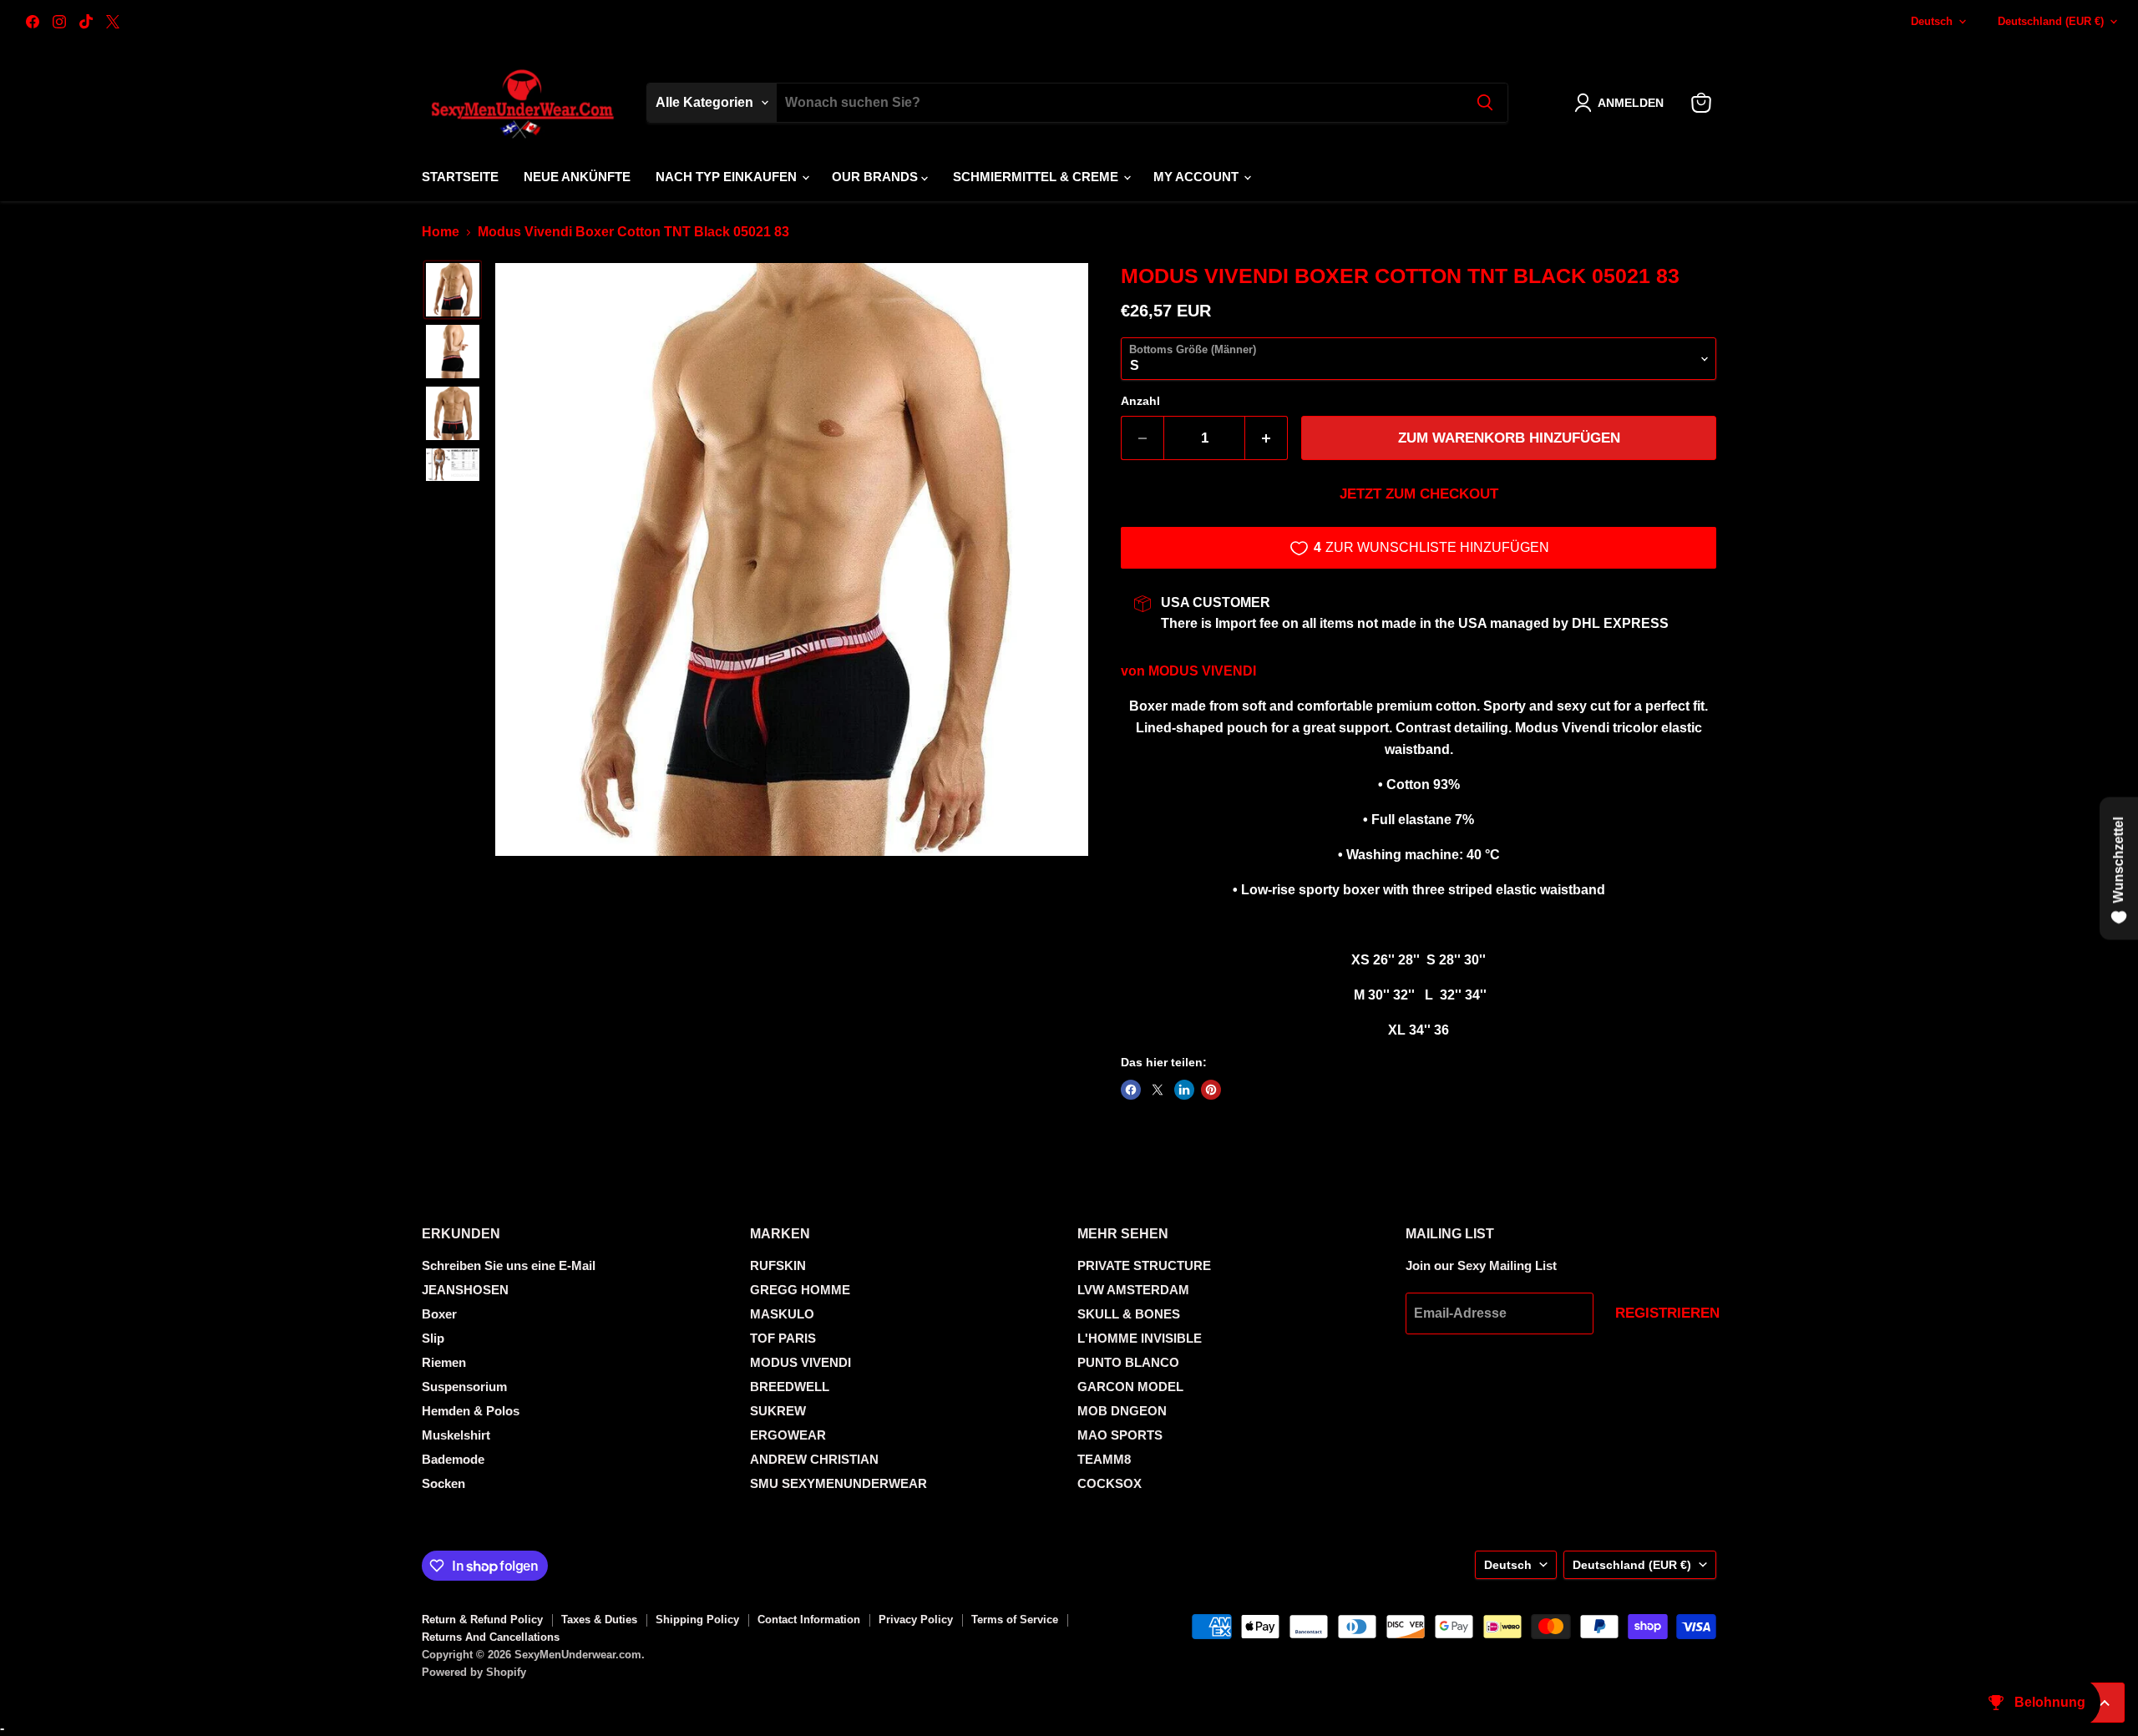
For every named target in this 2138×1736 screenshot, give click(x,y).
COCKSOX (1110, 1483)
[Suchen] (1485, 103)
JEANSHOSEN (465, 1290)
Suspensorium (464, 1387)
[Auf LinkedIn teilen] (1184, 1090)
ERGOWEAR (788, 1435)
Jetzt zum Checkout (1419, 494)
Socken (443, 1483)
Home (441, 232)
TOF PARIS (783, 1338)
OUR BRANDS (876, 177)
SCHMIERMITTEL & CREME (1037, 177)
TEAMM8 (1104, 1459)
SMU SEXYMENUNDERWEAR (838, 1483)
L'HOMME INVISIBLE (1140, 1338)
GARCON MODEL (1130, 1387)
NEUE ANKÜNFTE (577, 177)
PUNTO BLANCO (1128, 1362)
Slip (433, 1338)
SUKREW (778, 1411)
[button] (1622, 103)
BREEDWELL (790, 1387)
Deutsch (1932, 21)
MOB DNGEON (1122, 1411)
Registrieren (1667, 1313)
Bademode (453, 1459)
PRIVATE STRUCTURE (1144, 1265)
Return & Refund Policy (482, 1620)
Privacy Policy (916, 1620)
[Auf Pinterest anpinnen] (1211, 1090)
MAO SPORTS (1120, 1435)
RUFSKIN (778, 1265)
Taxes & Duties (599, 1620)
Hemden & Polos (471, 1411)
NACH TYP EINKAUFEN (728, 177)
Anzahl (1140, 401)
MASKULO (782, 1314)
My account (1198, 177)
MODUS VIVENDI (1202, 671)
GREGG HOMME (800, 1290)
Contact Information (809, 1620)
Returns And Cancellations (491, 1637)
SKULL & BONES (1129, 1314)
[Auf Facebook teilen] (1131, 1090)
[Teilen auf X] (1158, 1090)
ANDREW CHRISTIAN (814, 1459)
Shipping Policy (697, 1620)
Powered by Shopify (474, 1672)
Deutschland (2051, 21)
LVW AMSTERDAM (1133, 1290)
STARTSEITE (460, 177)
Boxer (439, 1314)
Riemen (444, 1362)
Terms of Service (1015, 1620)
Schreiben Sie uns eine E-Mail (509, 1265)
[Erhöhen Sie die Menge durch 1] (1267, 438)
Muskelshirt (456, 1435)
